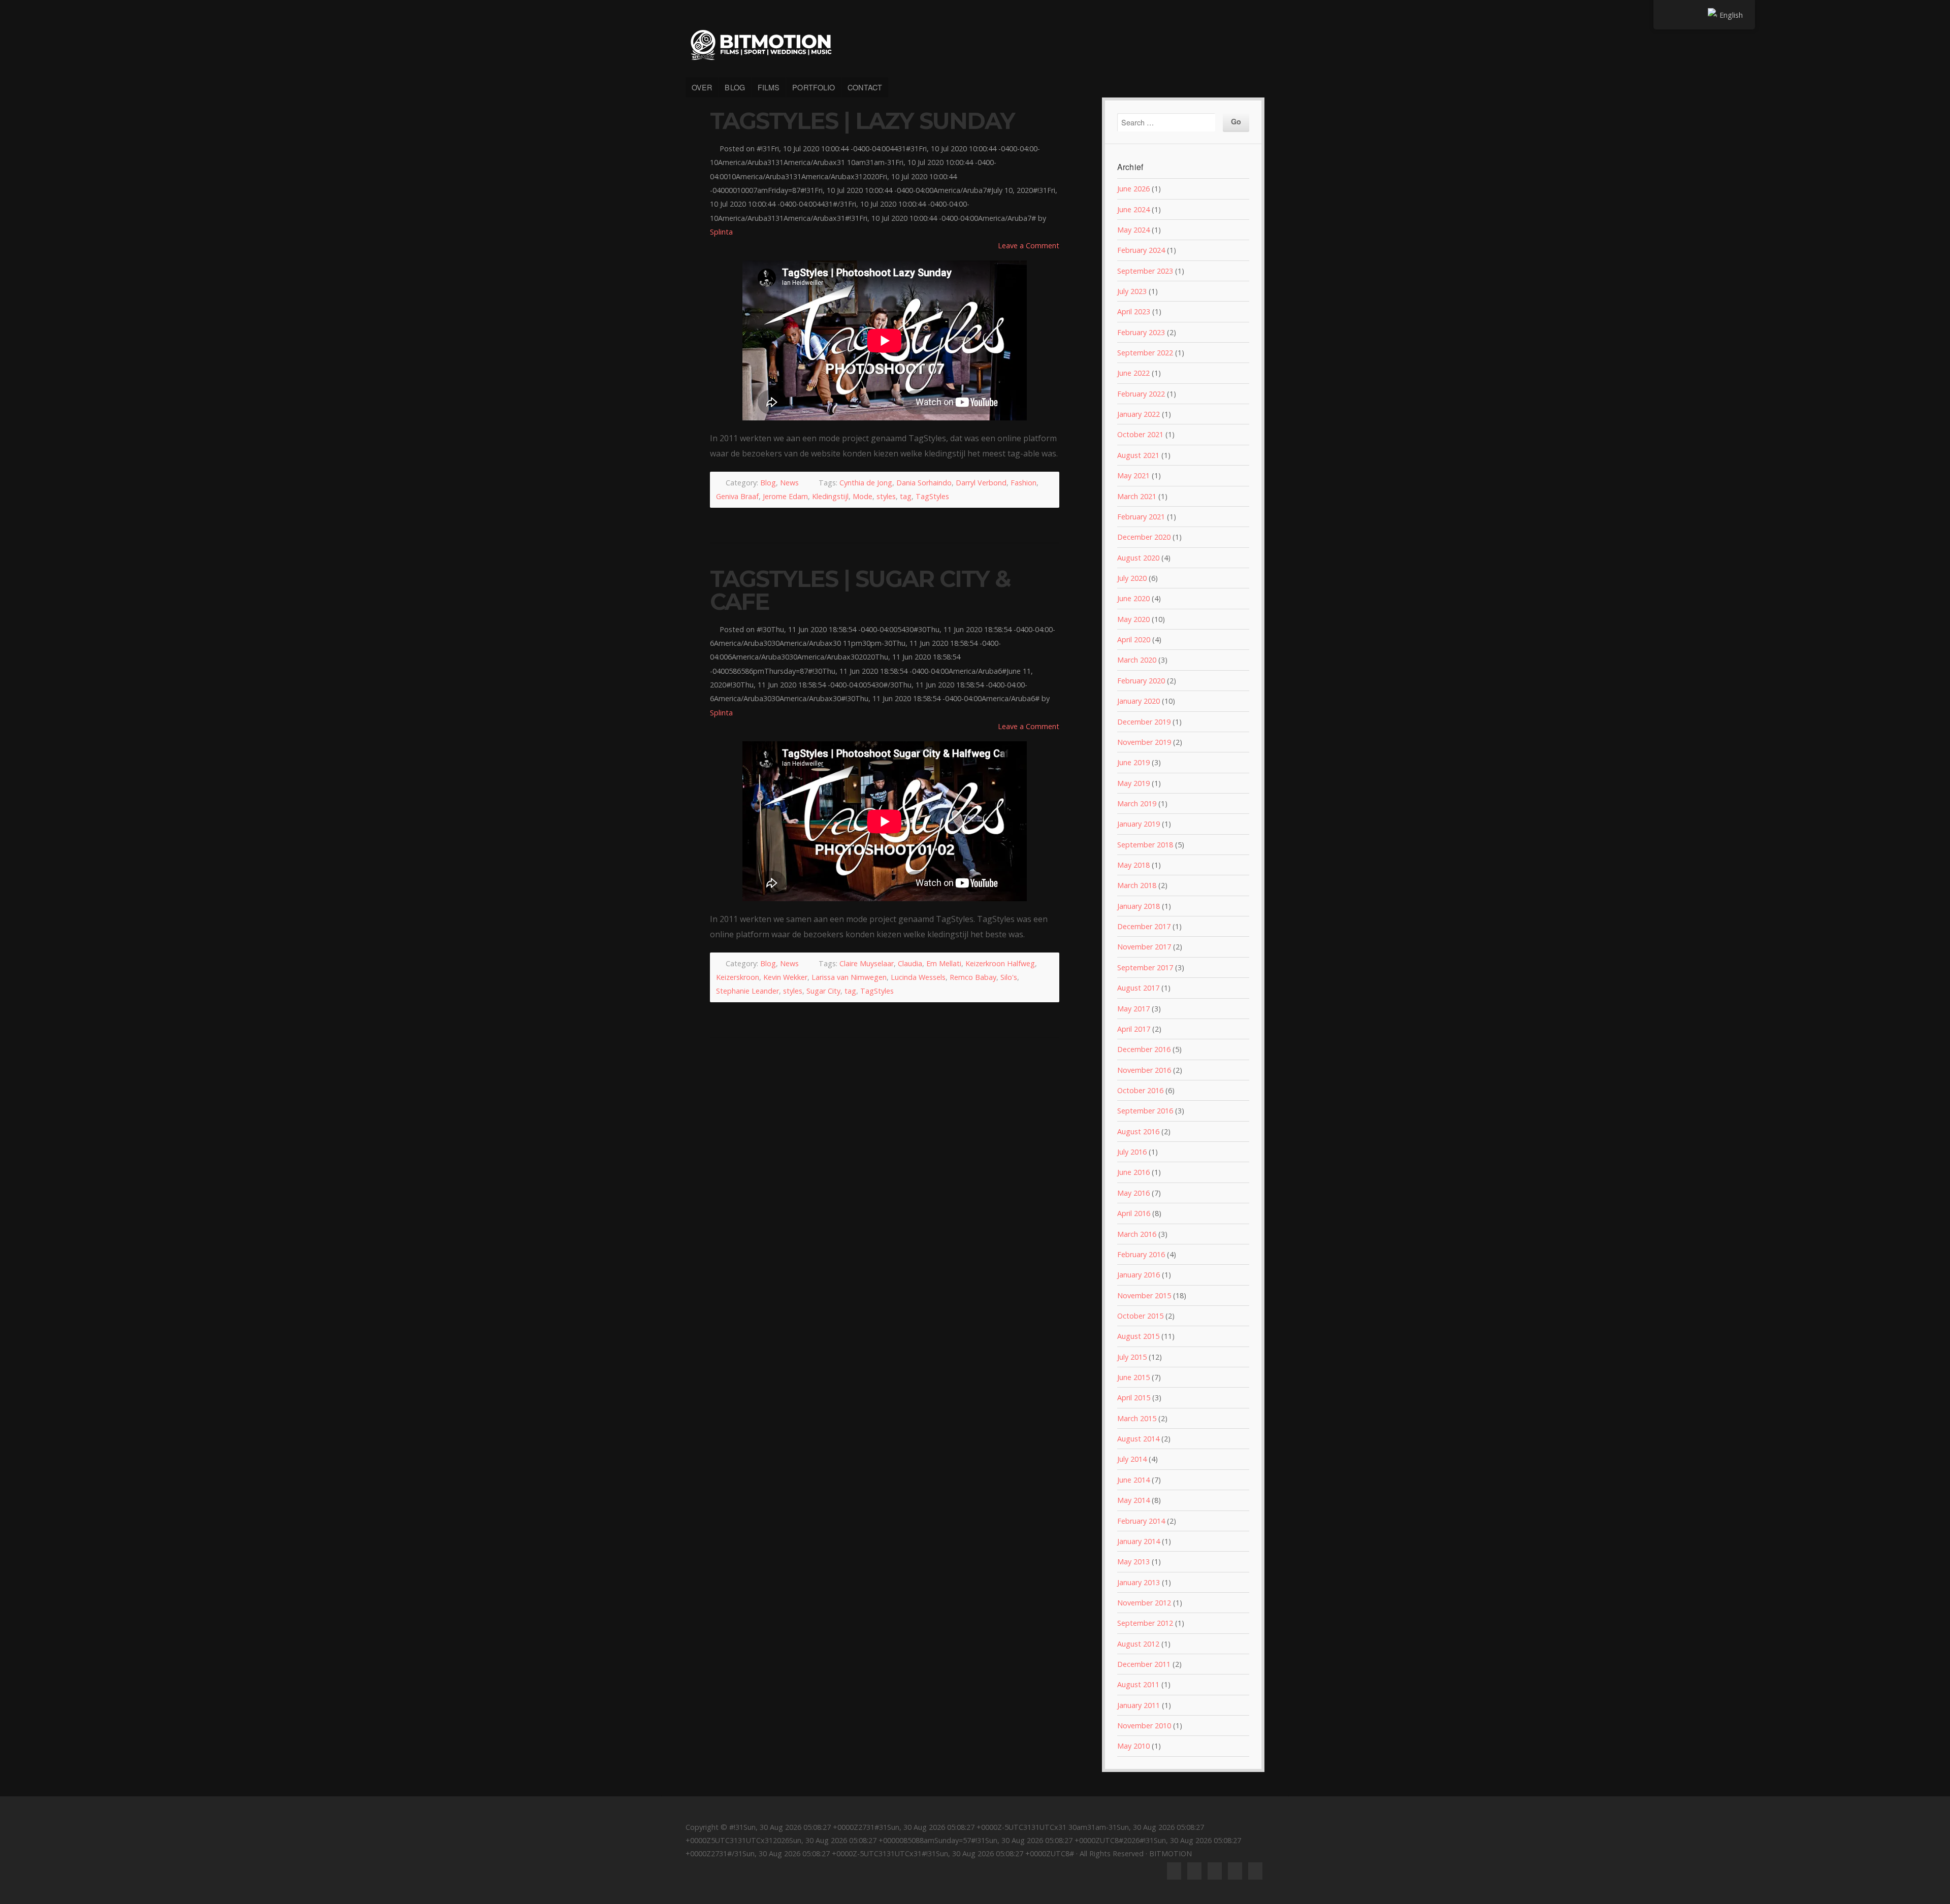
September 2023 (1145, 271)
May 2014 (1133, 1500)
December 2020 (1144, 537)
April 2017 (1134, 1029)
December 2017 (1144, 926)
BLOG (735, 87)
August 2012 (1138, 1644)
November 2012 (1144, 1603)
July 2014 (1132, 1459)
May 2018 (1133, 865)
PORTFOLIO (814, 87)
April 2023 (1134, 311)
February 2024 (1141, 250)
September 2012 (1145, 1623)
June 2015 (1133, 1377)
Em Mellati (944, 963)
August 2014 (1138, 1439)
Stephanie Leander (747, 991)
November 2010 (1144, 1726)
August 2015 (1138, 1336)
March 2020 (1137, 660)
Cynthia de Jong (866, 483)
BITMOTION (975, 45)
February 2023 (1141, 332)
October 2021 (1140, 434)
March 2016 (1137, 1234)
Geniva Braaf (737, 496)
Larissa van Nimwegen (849, 977)
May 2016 (1133, 1193)
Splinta (721, 232)
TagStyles (932, 496)
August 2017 (1138, 988)
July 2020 (1132, 578)
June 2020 (1133, 598)
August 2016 (1138, 1131)
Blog (768, 483)
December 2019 (1144, 722)
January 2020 (1139, 701)
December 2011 (1144, 1664)
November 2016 (1144, 1070)
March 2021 (1137, 496)
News (789, 483)
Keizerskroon (738, 977)
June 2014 (1133, 1480)
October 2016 (1140, 1090)
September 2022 (1145, 353)
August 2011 (1138, 1684)
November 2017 (1144, 947)
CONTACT (865, 87)
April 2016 (1134, 1213)
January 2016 (1139, 1275)
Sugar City (823, 991)
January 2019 (1139, 824)
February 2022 (1141, 394)
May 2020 (1133, 619)
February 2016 (1141, 1254)
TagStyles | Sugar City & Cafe (860, 590)
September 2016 (1145, 1111)
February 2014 (1141, 1521)
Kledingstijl (830, 496)
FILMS (769, 87)
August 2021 (1138, 455)
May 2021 (1133, 475)
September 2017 (1145, 967)
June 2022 (1133, 373)
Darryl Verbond (981, 483)
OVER (702, 87)
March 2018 (1137, 885)
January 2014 (1139, 1541)
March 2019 (1137, 803)
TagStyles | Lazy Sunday (862, 121)
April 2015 (1134, 1398)
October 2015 (1140, 1316)
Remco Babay (973, 977)
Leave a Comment (1029, 245)
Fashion (1023, 483)
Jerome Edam (785, 496)
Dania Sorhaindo (924, 483)
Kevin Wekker (785, 977)
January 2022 (1139, 414)
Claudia (910, 963)
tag (906, 496)
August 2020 (1138, 558)
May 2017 (1133, 1009)
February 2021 (1141, 517)
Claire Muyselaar (867, 963)
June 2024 (1133, 209)
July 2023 (1132, 291)
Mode (863, 496)
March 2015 (1137, 1418)
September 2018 (1145, 845)
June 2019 (1133, 762)
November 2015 (1144, 1295)
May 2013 (1133, 1562)
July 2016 (1132, 1152)
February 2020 (1141, 681)
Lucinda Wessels (918, 977)
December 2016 (1144, 1049)
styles (886, 496)
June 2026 (1133, 189)
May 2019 (1133, 783)
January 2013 (1139, 1582)
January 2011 (1139, 1705)
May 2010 (1133, 1746)
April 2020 (1134, 639)
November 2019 (1144, 742)
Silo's (1009, 977)
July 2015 (1132, 1357)
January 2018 (1139, 906)
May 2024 (1133, 230)
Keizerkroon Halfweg (1000, 963)
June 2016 (1133, 1172)
